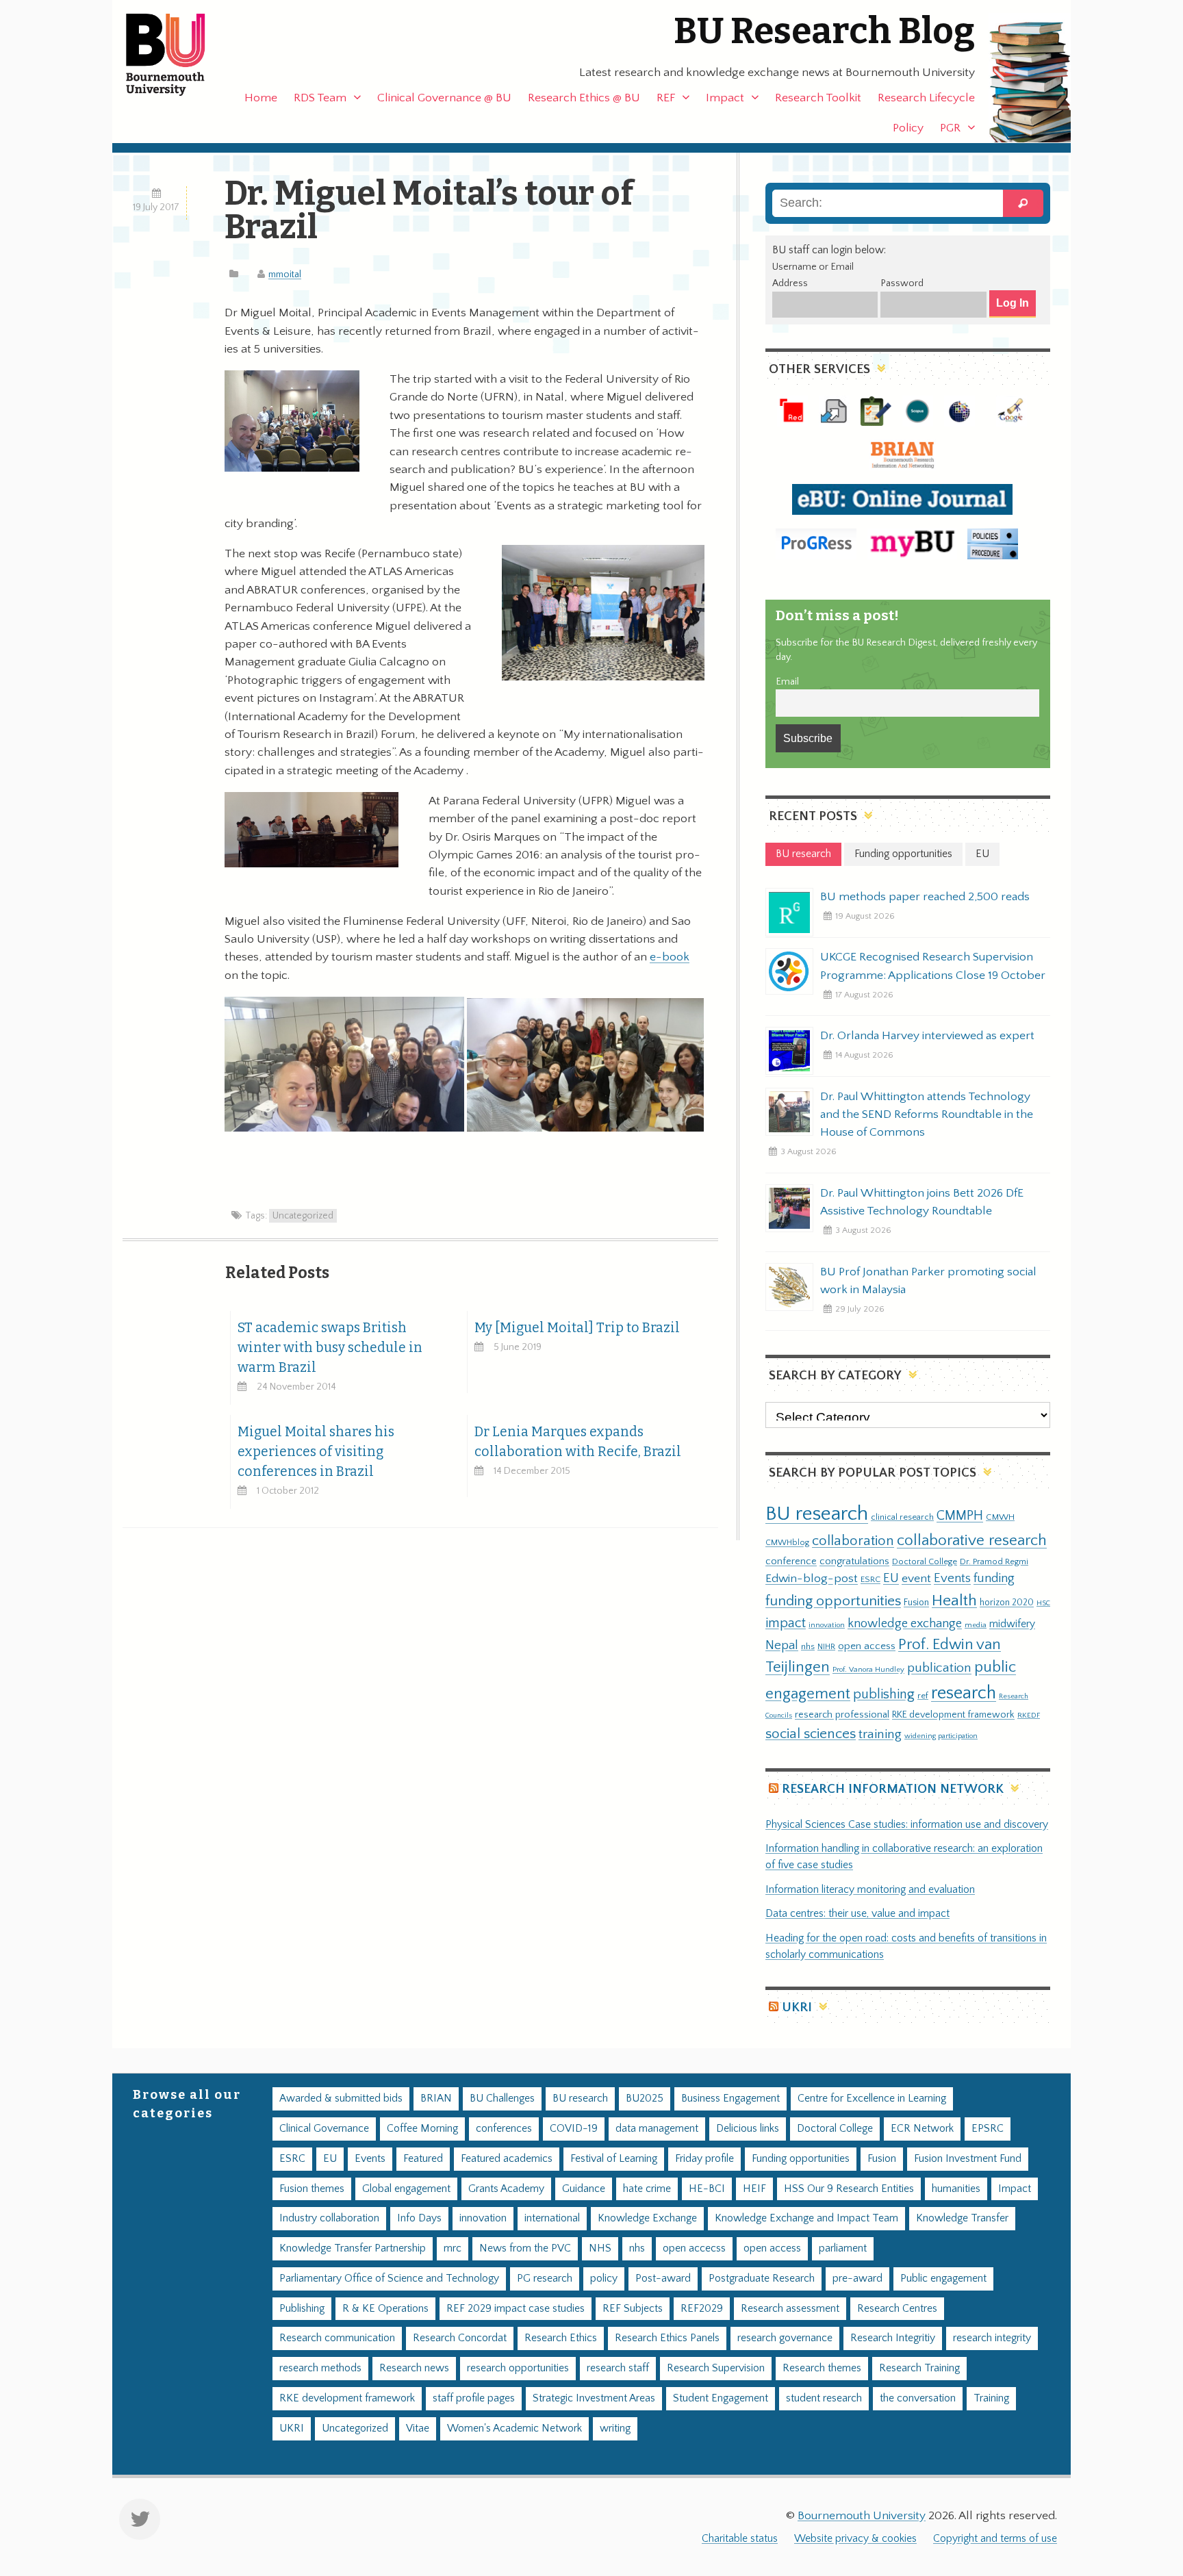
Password (902, 283)
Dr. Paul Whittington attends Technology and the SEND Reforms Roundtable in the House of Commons (927, 1114)
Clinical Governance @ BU (444, 98)
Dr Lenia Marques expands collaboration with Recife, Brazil (578, 1442)
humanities (956, 2189)
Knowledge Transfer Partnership (353, 2248)
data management (657, 2129)
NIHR (826, 1647)
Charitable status (740, 2539)
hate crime (647, 2189)
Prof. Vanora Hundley (868, 1669)
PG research (545, 2279)
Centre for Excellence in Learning (872, 2099)
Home (261, 98)
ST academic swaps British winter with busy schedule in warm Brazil (330, 1348)
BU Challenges (502, 2099)
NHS (600, 2248)
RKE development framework (953, 1715)
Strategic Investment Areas (594, 2398)
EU (891, 1578)
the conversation (918, 2398)
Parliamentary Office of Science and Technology (389, 2279)
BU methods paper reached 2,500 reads (925, 897)
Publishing (302, 2309)
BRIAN (436, 2099)
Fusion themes (312, 2189)
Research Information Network (893, 1789)
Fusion (916, 1603)
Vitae (418, 2428)
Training (991, 2398)
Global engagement (406, 2189)
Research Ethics (561, 2338)
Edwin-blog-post (812, 1579)
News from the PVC (525, 2248)
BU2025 (645, 2099)
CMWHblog (787, 1543)
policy (604, 2279)
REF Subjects (633, 2309)
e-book (670, 957)
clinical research (902, 1517)
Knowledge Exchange (647, 2218)
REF (666, 98)
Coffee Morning (422, 2129)
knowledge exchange (905, 1623)
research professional (842, 1715)
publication (939, 1668)
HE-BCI (707, 2189)
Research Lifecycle (926, 98)
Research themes (822, 2368)
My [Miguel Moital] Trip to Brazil (577, 1328)
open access (867, 1646)
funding (994, 1578)
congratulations (854, 1561)
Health (954, 1601)
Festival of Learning (614, 2159)
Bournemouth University (177, 55)
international (552, 2218)
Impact (725, 98)
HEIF (754, 2189)
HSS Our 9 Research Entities (849, 2189)
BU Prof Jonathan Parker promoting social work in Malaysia (928, 1281)
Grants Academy (506, 2189)
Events (952, 1578)
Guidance (584, 2189)
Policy (908, 128)
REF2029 (702, 2309)
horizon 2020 (1007, 1603)
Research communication (337, 2338)
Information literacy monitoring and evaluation (870, 1890)
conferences (504, 2129)
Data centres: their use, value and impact (857, 1914)
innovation (827, 1625)
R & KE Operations (385, 2309)
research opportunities (518, 2368)
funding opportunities (833, 1601)
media (976, 1625)
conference (791, 1561)
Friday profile (704, 2159)
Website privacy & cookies (855, 2539)
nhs (808, 1646)
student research (824, 2398)
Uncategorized (303, 1216)
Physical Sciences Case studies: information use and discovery (907, 1825)
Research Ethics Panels (667, 2338)
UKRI (797, 2007)
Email (787, 682)
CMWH (1000, 1517)
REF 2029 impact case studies (516, 2309)
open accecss (694, 2248)
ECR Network (922, 2129)
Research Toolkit (818, 98)
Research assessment (790, 2309)
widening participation (941, 1736)
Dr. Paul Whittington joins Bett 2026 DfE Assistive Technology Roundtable (922, 1202)
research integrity (992, 2338)
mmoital (285, 275)
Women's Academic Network (514, 2428)
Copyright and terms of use (995, 2539)
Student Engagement (721, 2398)
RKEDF (1029, 1715)
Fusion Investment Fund (968, 2159)
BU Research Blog (824, 31)
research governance (785, 2338)
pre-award (857, 2279)
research (964, 1693)
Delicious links (748, 2129)
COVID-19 (574, 2129)
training (880, 1734)
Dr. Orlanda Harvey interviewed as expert (927, 1036)
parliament (843, 2248)
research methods (320, 2368)
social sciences (811, 1734)
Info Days (419, 2218)
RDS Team (320, 98)
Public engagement (943, 2279)
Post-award (663, 2279)
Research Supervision (716, 2368)
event (916, 1579)
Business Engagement (730, 2099)
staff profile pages (474, 2398)
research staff (618, 2368)
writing (615, 2428)
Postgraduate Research (762, 2279)
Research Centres (897, 2309)
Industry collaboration (329, 2218)
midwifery (1012, 1624)
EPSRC (988, 2129)
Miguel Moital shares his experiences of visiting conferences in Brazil (316, 1452)
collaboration (853, 1541)
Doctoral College (925, 1561)
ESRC (870, 1579)
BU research (817, 1514)
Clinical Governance (324, 2129)
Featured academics (507, 2159)
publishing (884, 1694)
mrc (453, 2248)
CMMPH (960, 1516)
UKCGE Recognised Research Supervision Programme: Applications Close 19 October (933, 966)
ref (923, 1696)
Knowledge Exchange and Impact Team (806, 2218)
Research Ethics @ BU (584, 98)
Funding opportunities (801, 2159)
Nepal (782, 1645)
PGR (950, 128)
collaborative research (972, 1541)
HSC (1043, 1603)
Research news (414, 2368)
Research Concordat (460, 2338)
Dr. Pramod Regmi (994, 1561)
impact (786, 1623)
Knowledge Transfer (962, 2218)
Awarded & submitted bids (341, 2099)
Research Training (919, 2368)
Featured (423, 2159)
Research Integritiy (893, 2338)
